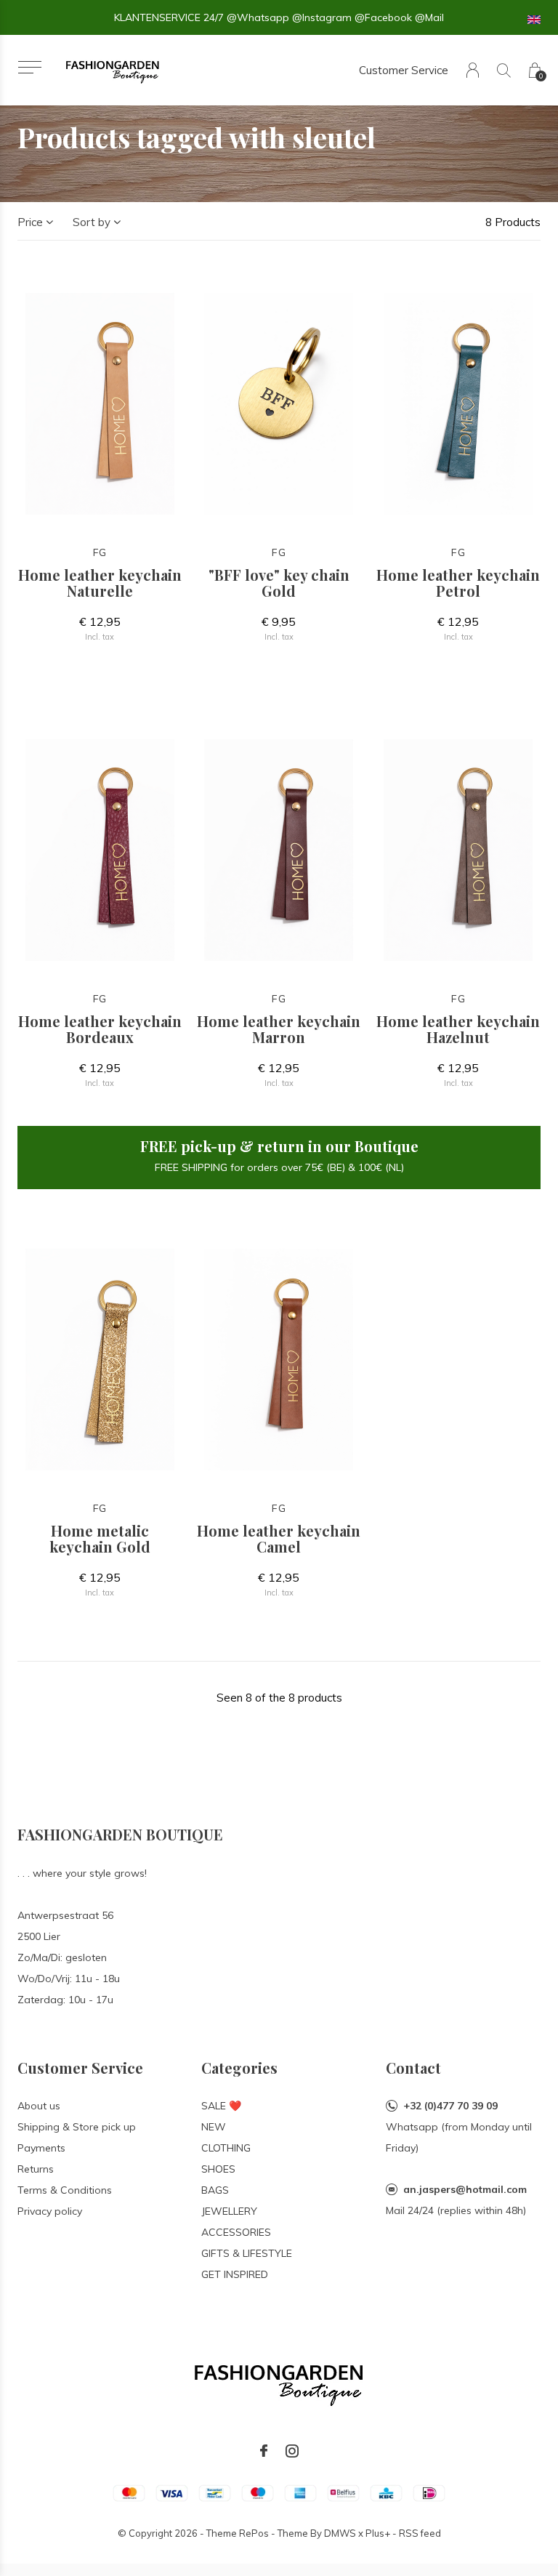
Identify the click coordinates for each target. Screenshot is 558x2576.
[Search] (504, 70)
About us (39, 2106)
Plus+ (378, 2533)
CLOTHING (226, 2148)
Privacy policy (50, 2211)
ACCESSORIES (236, 2232)
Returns (36, 2169)
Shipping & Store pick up (77, 2127)
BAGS (215, 2190)
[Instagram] (292, 2451)
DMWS (340, 2533)
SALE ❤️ (221, 2106)
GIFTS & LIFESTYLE (247, 2253)
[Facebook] (264, 2451)
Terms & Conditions (65, 2190)
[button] (29, 67)
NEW (214, 2127)
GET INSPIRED (235, 2274)
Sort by (92, 222)
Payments (41, 2148)
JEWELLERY (229, 2211)
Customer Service (404, 70)
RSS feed (420, 2533)
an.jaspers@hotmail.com (465, 2189)
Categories (239, 2068)
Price (30, 222)
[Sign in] (473, 70)
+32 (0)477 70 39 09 (450, 2106)
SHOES (218, 2169)
